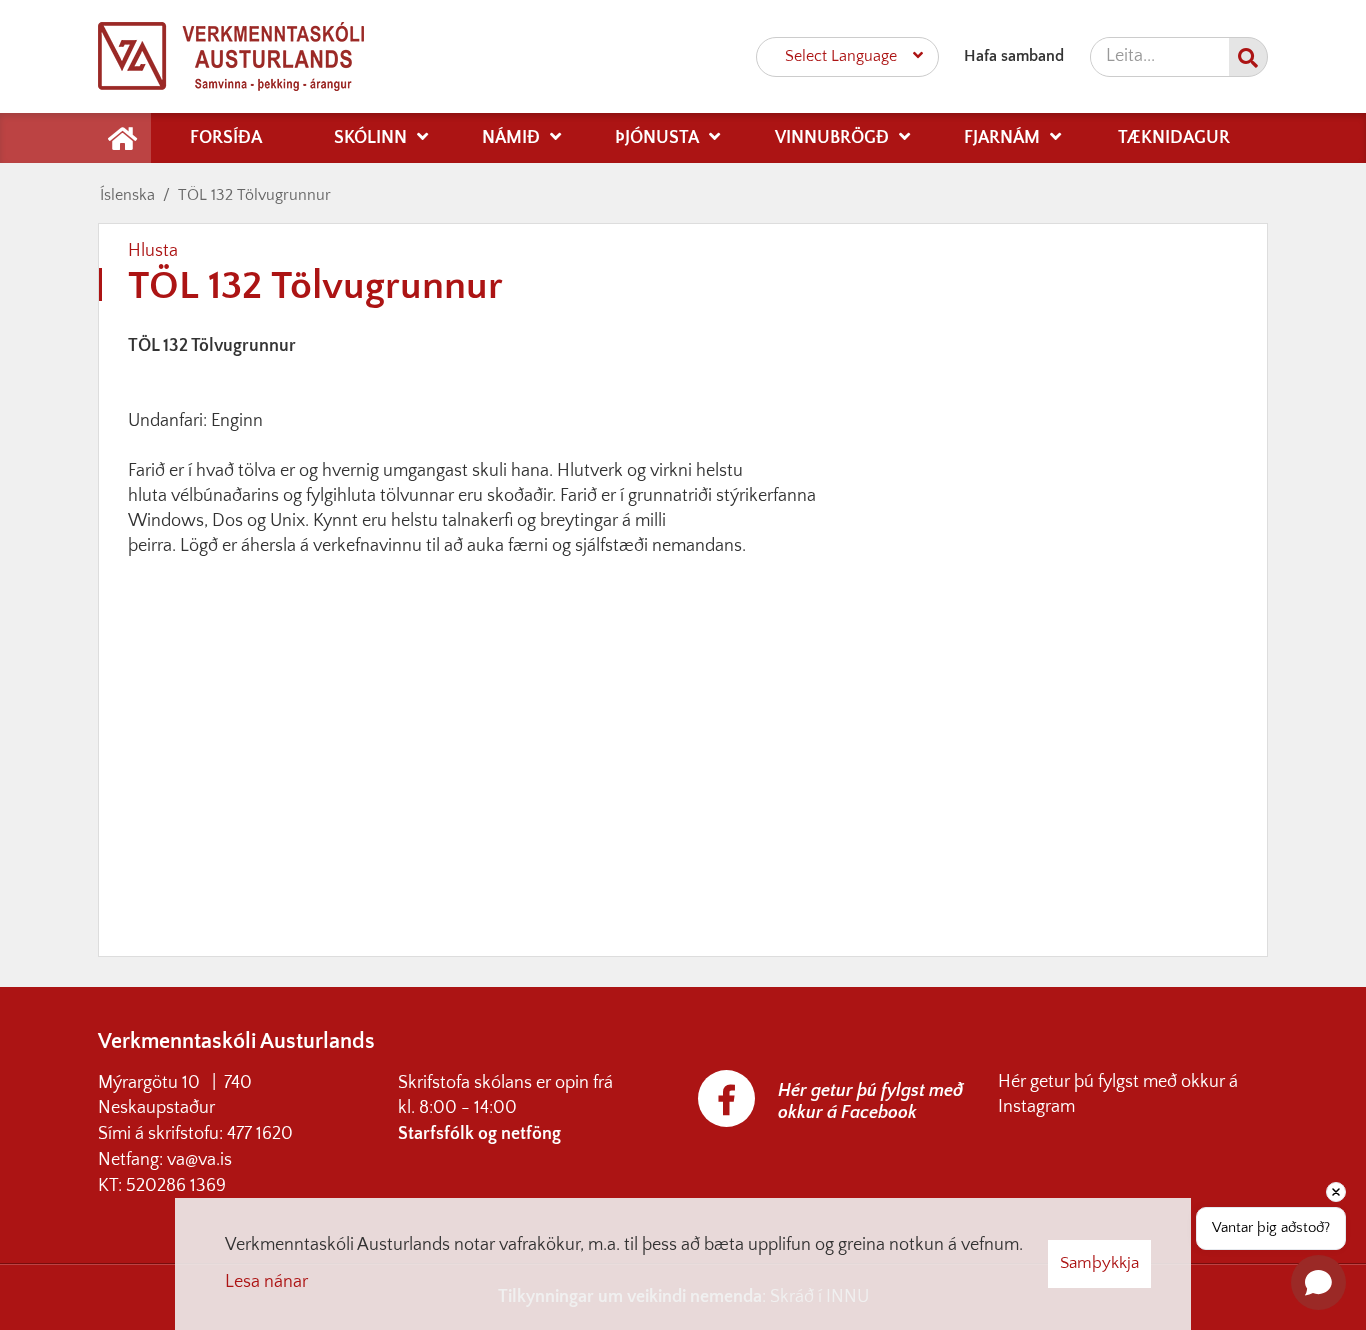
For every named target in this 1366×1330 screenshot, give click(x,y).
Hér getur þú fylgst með (1089, 1082)
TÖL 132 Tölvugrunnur (254, 195)
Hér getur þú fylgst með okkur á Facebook (870, 1102)
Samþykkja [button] (1099, 1263)
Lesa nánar (266, 1282)
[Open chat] (1318, 1282)
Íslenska (127, 195)
